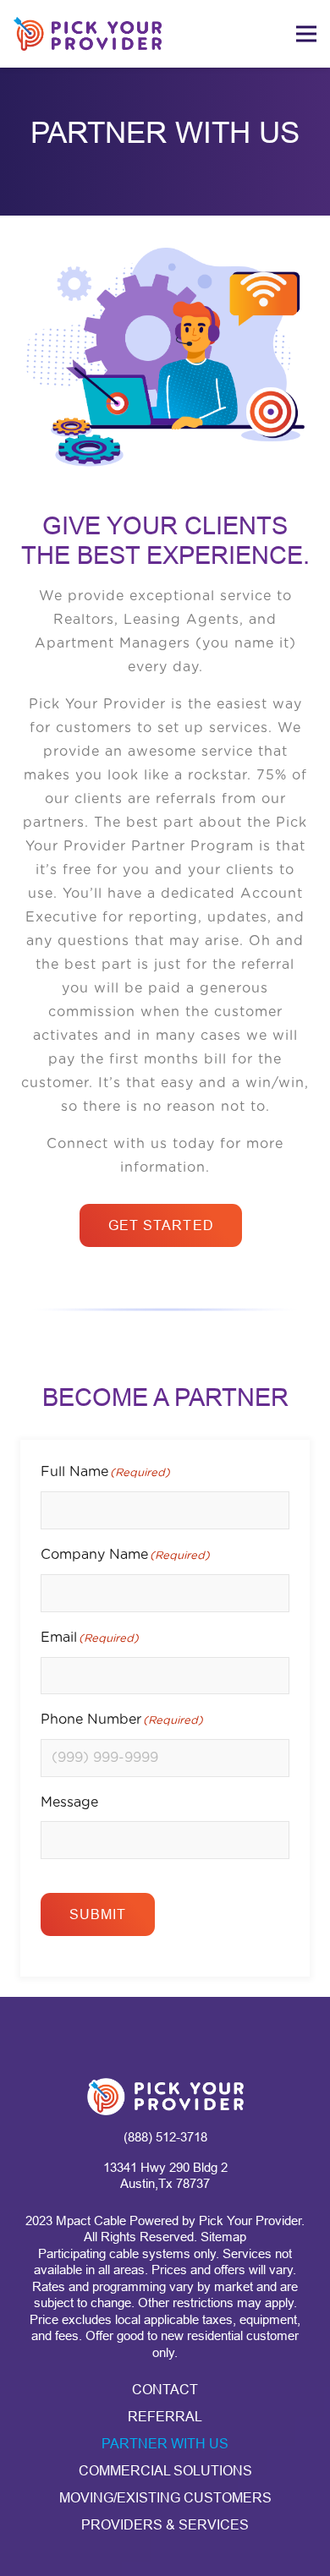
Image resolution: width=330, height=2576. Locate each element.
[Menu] (306, 34)
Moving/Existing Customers (165, 2498)
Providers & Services (165, 2525)
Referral (165, 2417)
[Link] (88, 34)
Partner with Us (165, 2444)
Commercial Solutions (165, 2471)
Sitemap (223, 2237)
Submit (98, 1914)
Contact (165, 2390)
